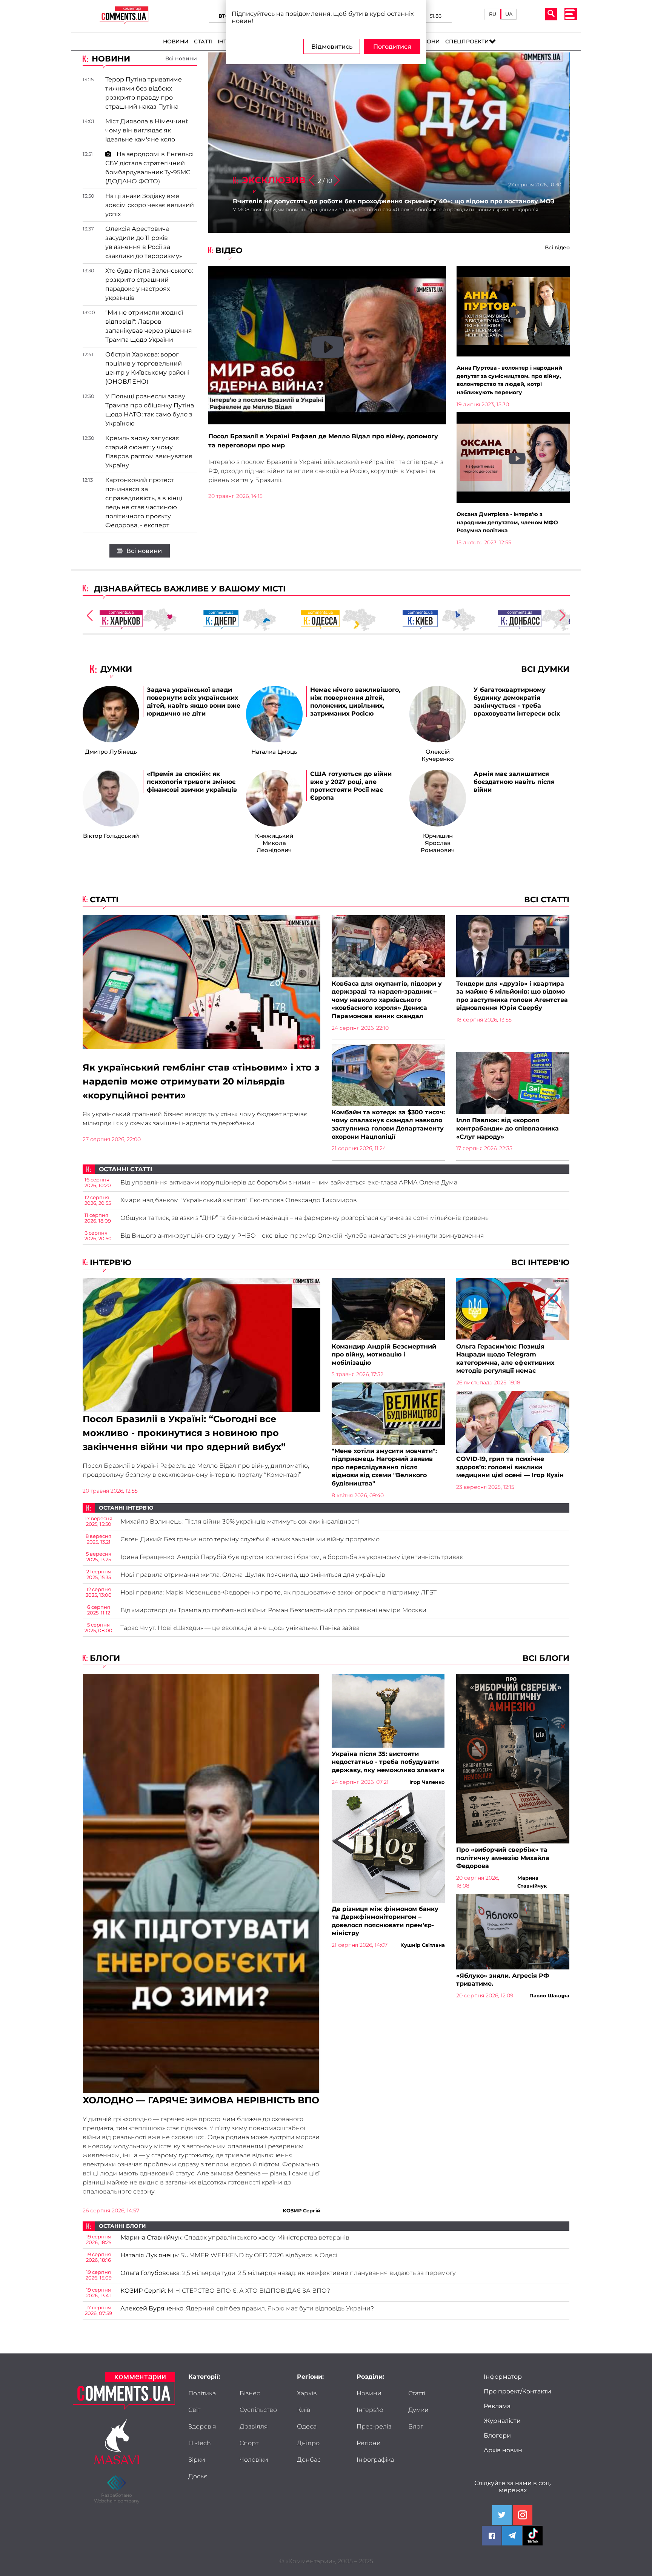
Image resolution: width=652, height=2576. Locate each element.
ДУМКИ (116, 669)
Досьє (198, 2476)
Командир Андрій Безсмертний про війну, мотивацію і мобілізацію (384, 1355)
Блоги (104, 1658)
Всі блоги (546, 1658)
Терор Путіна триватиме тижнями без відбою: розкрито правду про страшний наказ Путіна (144, 93)
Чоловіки (254, 2460)
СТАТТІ (103, 899)
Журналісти (502, 2421)
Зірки (197, 2460)
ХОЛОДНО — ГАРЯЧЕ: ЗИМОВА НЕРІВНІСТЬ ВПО (201, 2100)
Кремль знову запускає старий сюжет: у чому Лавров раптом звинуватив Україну (149, 452)
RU (493, 14)
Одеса (307, 2426)
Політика (202, 2393)
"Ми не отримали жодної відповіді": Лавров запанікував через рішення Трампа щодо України (149, 326)
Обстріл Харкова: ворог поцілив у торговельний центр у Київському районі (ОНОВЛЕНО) (147, 368)
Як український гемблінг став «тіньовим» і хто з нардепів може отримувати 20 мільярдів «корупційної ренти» (201, 1081)
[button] (337, 181)
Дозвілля (254, 2426)
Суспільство (258, 2410)
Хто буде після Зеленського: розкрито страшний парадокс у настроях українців (149, 284)
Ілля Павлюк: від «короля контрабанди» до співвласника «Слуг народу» (507, 1128)
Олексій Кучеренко (438, 755)
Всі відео (557, 247)
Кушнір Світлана (423, 1945)
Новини (176, 41)
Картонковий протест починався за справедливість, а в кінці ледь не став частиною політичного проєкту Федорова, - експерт (144, 503)
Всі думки (545, 669)
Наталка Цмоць (274, 752)
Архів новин (503, 2450)
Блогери (497, 2435)
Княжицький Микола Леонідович (274, 843)
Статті (203, 41)
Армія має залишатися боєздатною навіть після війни (514, 782)
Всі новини (181, 58)
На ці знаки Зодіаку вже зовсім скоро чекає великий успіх (150, 205)
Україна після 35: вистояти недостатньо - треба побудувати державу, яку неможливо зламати (388, 1762)
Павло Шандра (549, 1995)
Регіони (427, 41)
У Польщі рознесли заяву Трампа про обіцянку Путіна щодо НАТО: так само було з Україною (150, 410)
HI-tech (200, 2443)
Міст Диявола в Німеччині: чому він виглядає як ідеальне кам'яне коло (147, 130)
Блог (416, 2426)
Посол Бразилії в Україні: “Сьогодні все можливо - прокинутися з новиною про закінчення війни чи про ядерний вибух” (184, 1433)
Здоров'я (202, 2426)
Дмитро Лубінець (111, 752)
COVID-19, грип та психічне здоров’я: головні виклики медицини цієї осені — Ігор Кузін (510, 1467)
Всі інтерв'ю (540, 1262)
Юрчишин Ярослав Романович (438, 843)
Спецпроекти (467, 41)
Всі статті (547, 899)
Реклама (497, 2406)
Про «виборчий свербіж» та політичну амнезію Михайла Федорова (503, 1858)
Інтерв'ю (109, 1262)
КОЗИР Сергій (301, 2210)
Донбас (309, 2460)
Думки (418, 2410)
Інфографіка (375, 2460)
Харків (307, 2393)
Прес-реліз (374, 2426)
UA (509, 14)
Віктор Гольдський (111, 836)
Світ (194, 2410)
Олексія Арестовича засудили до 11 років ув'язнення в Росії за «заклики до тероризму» (144, 242)
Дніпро (308, 2443)
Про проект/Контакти (517, 2391)
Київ (304, 2410)
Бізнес (250, 2393)
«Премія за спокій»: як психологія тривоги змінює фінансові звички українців (192, 782)
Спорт (249, 2443)
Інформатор (503, 2377)
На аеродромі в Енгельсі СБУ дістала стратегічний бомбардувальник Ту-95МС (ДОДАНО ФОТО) (149, 168)
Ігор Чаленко (427, 1782)
